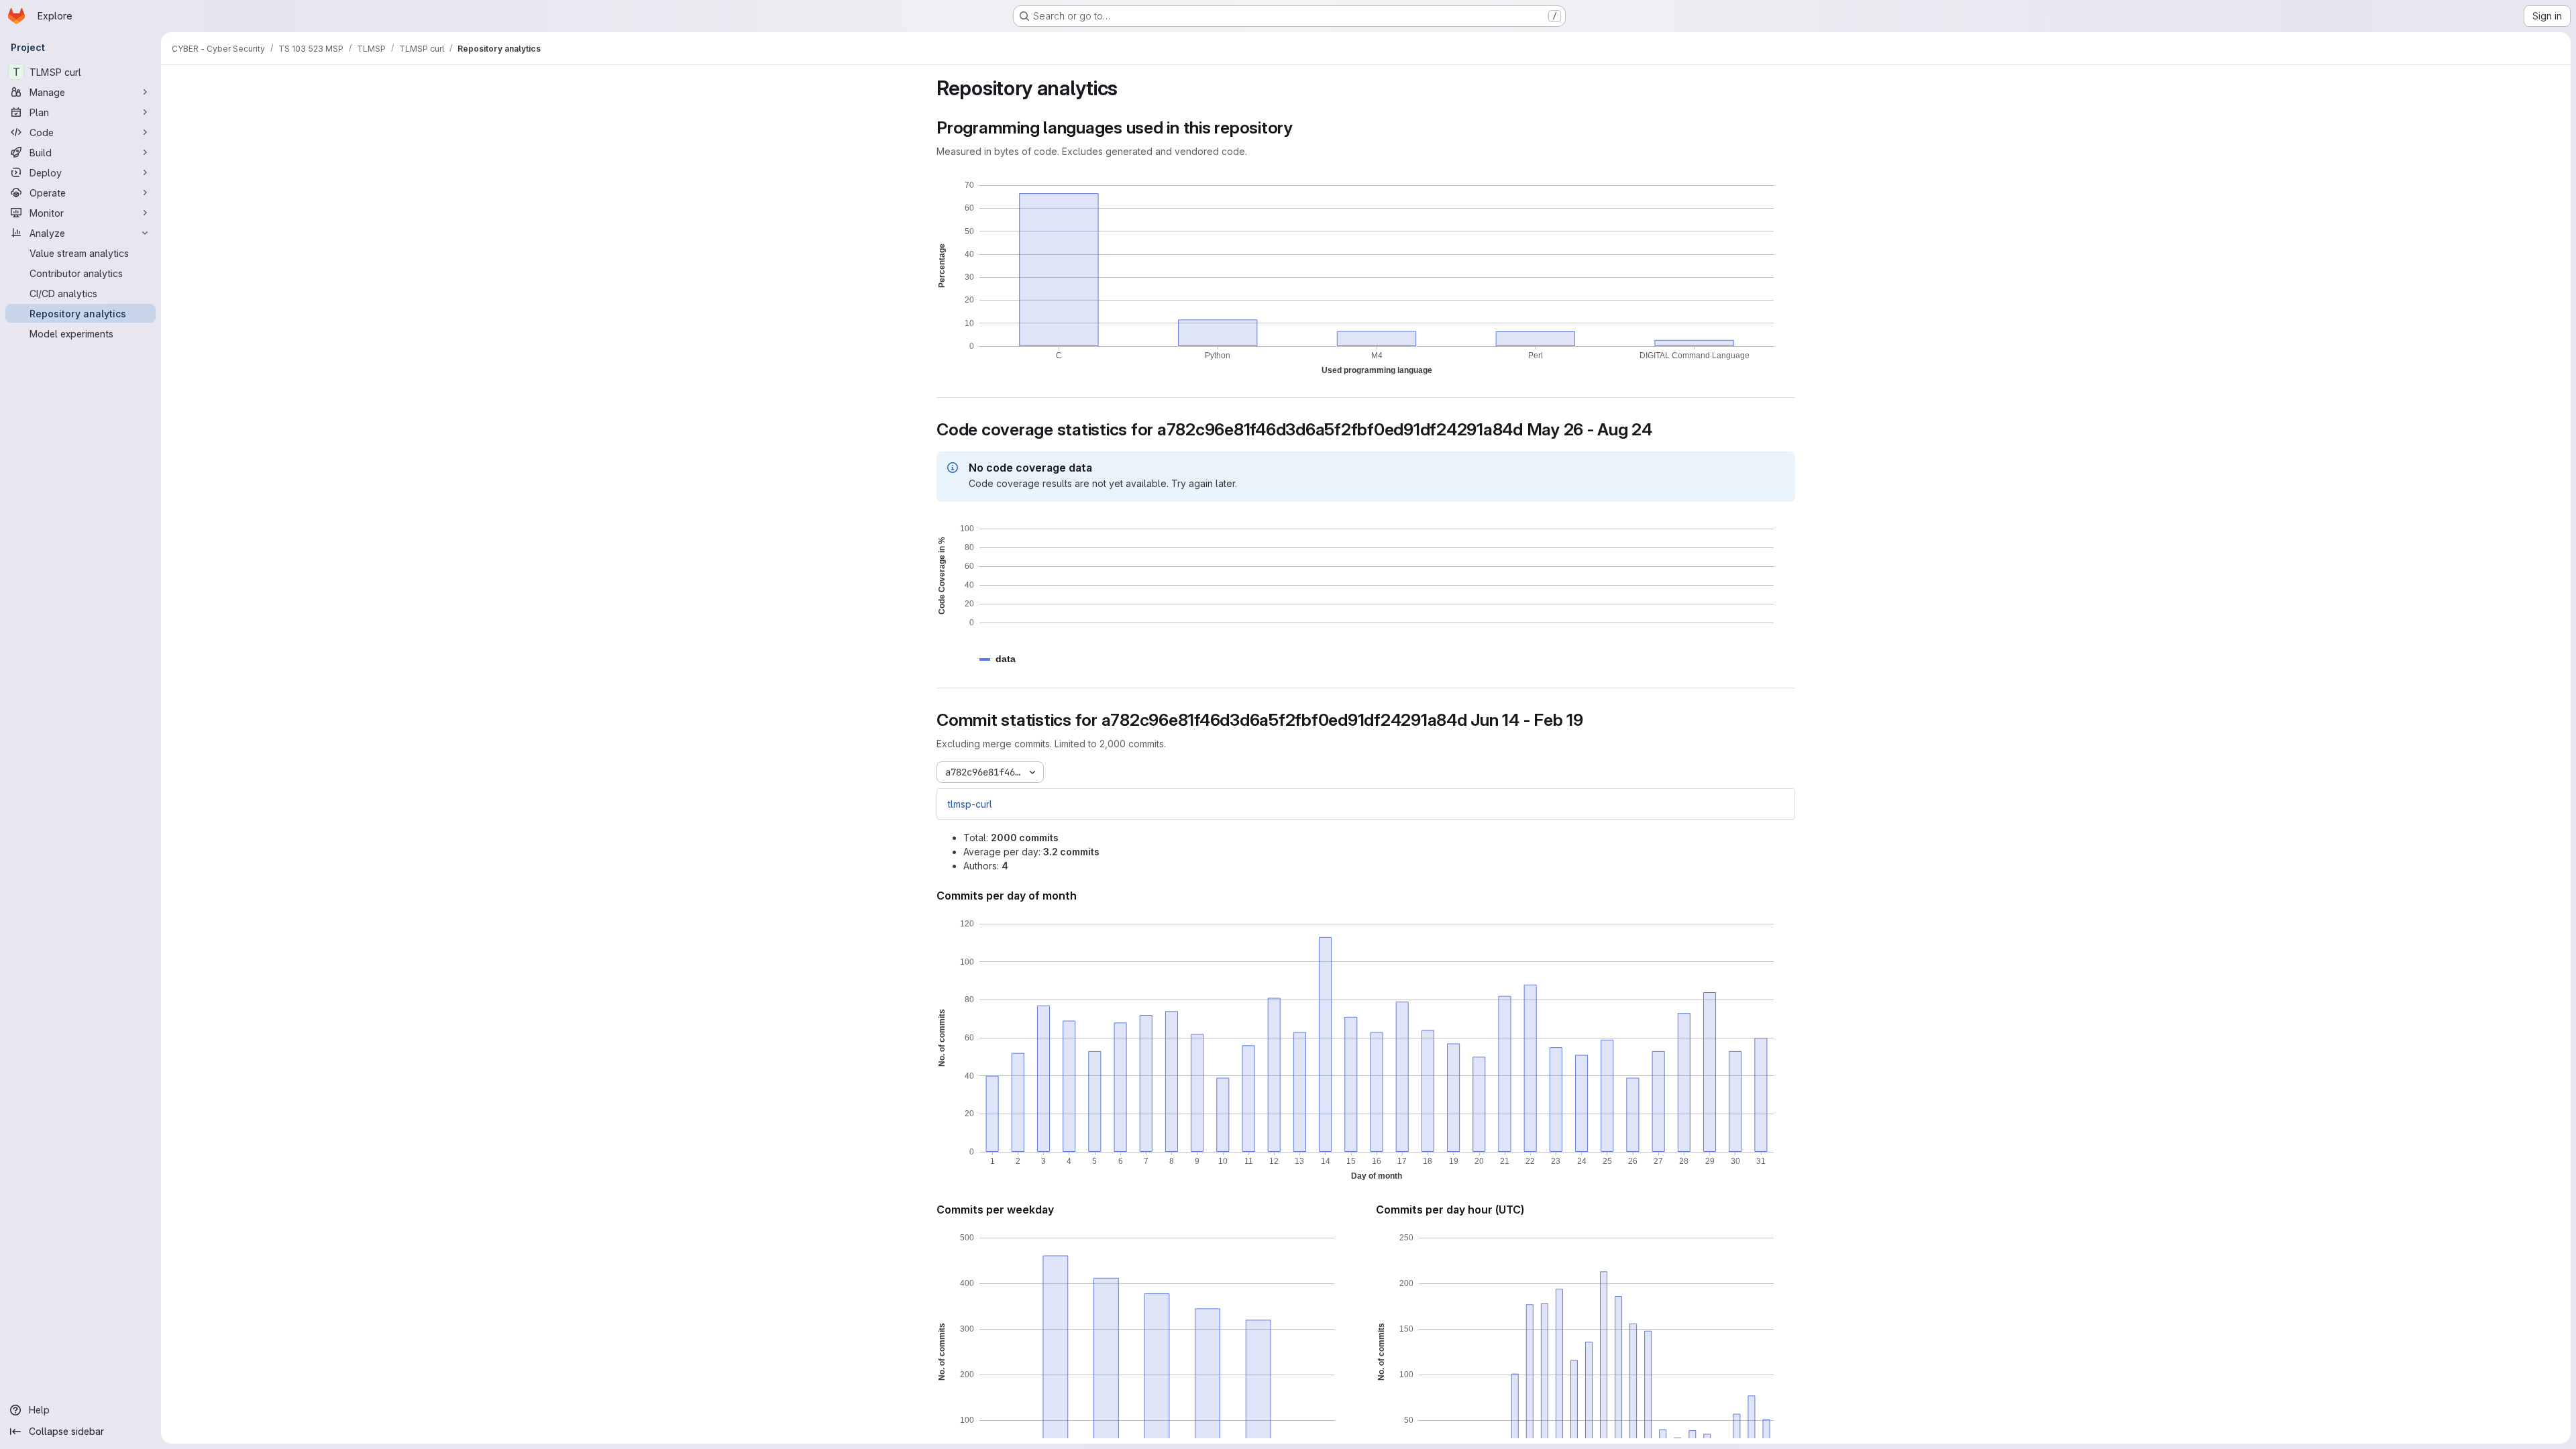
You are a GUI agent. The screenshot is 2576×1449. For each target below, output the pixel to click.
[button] (1006, 659)
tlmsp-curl (970, 804)
